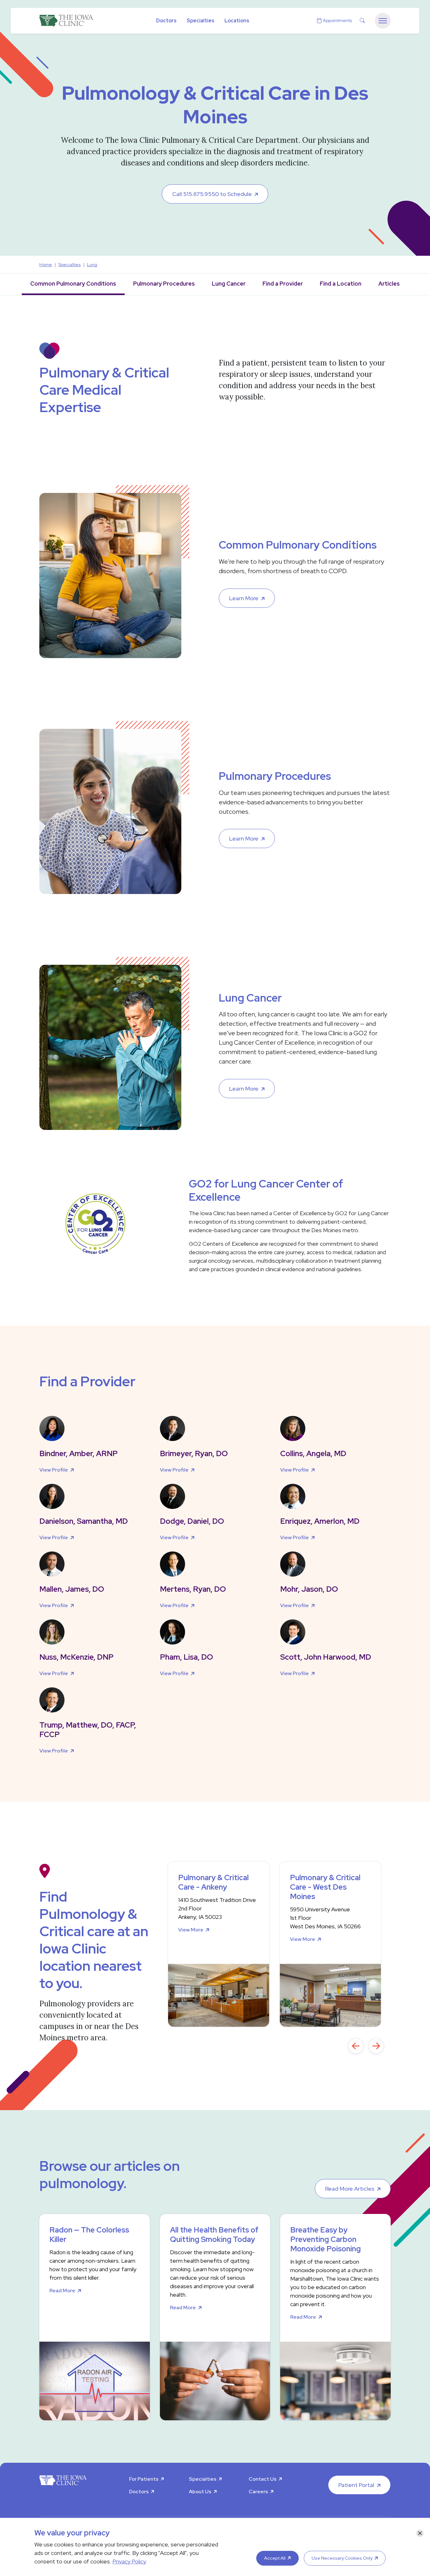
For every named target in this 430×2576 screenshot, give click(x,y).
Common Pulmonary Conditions (73, 284)
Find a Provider (283, 284)
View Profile (54, 1470)
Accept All (275, 2558)
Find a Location (341, 284)
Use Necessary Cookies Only (342, 2558)
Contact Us (263, 2479)
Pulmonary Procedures (164, 284)
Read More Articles (350, 2189)
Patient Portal (356, 2485)
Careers (258, 2492)
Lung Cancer (229, 284)
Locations (237, 21)
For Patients (144, 2479)
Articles (389, 284)
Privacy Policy (129, 2561)
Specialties (201, 21)
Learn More (244, 598)
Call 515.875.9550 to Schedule (212, 194)
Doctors (166, 21)
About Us (200, 2492)
